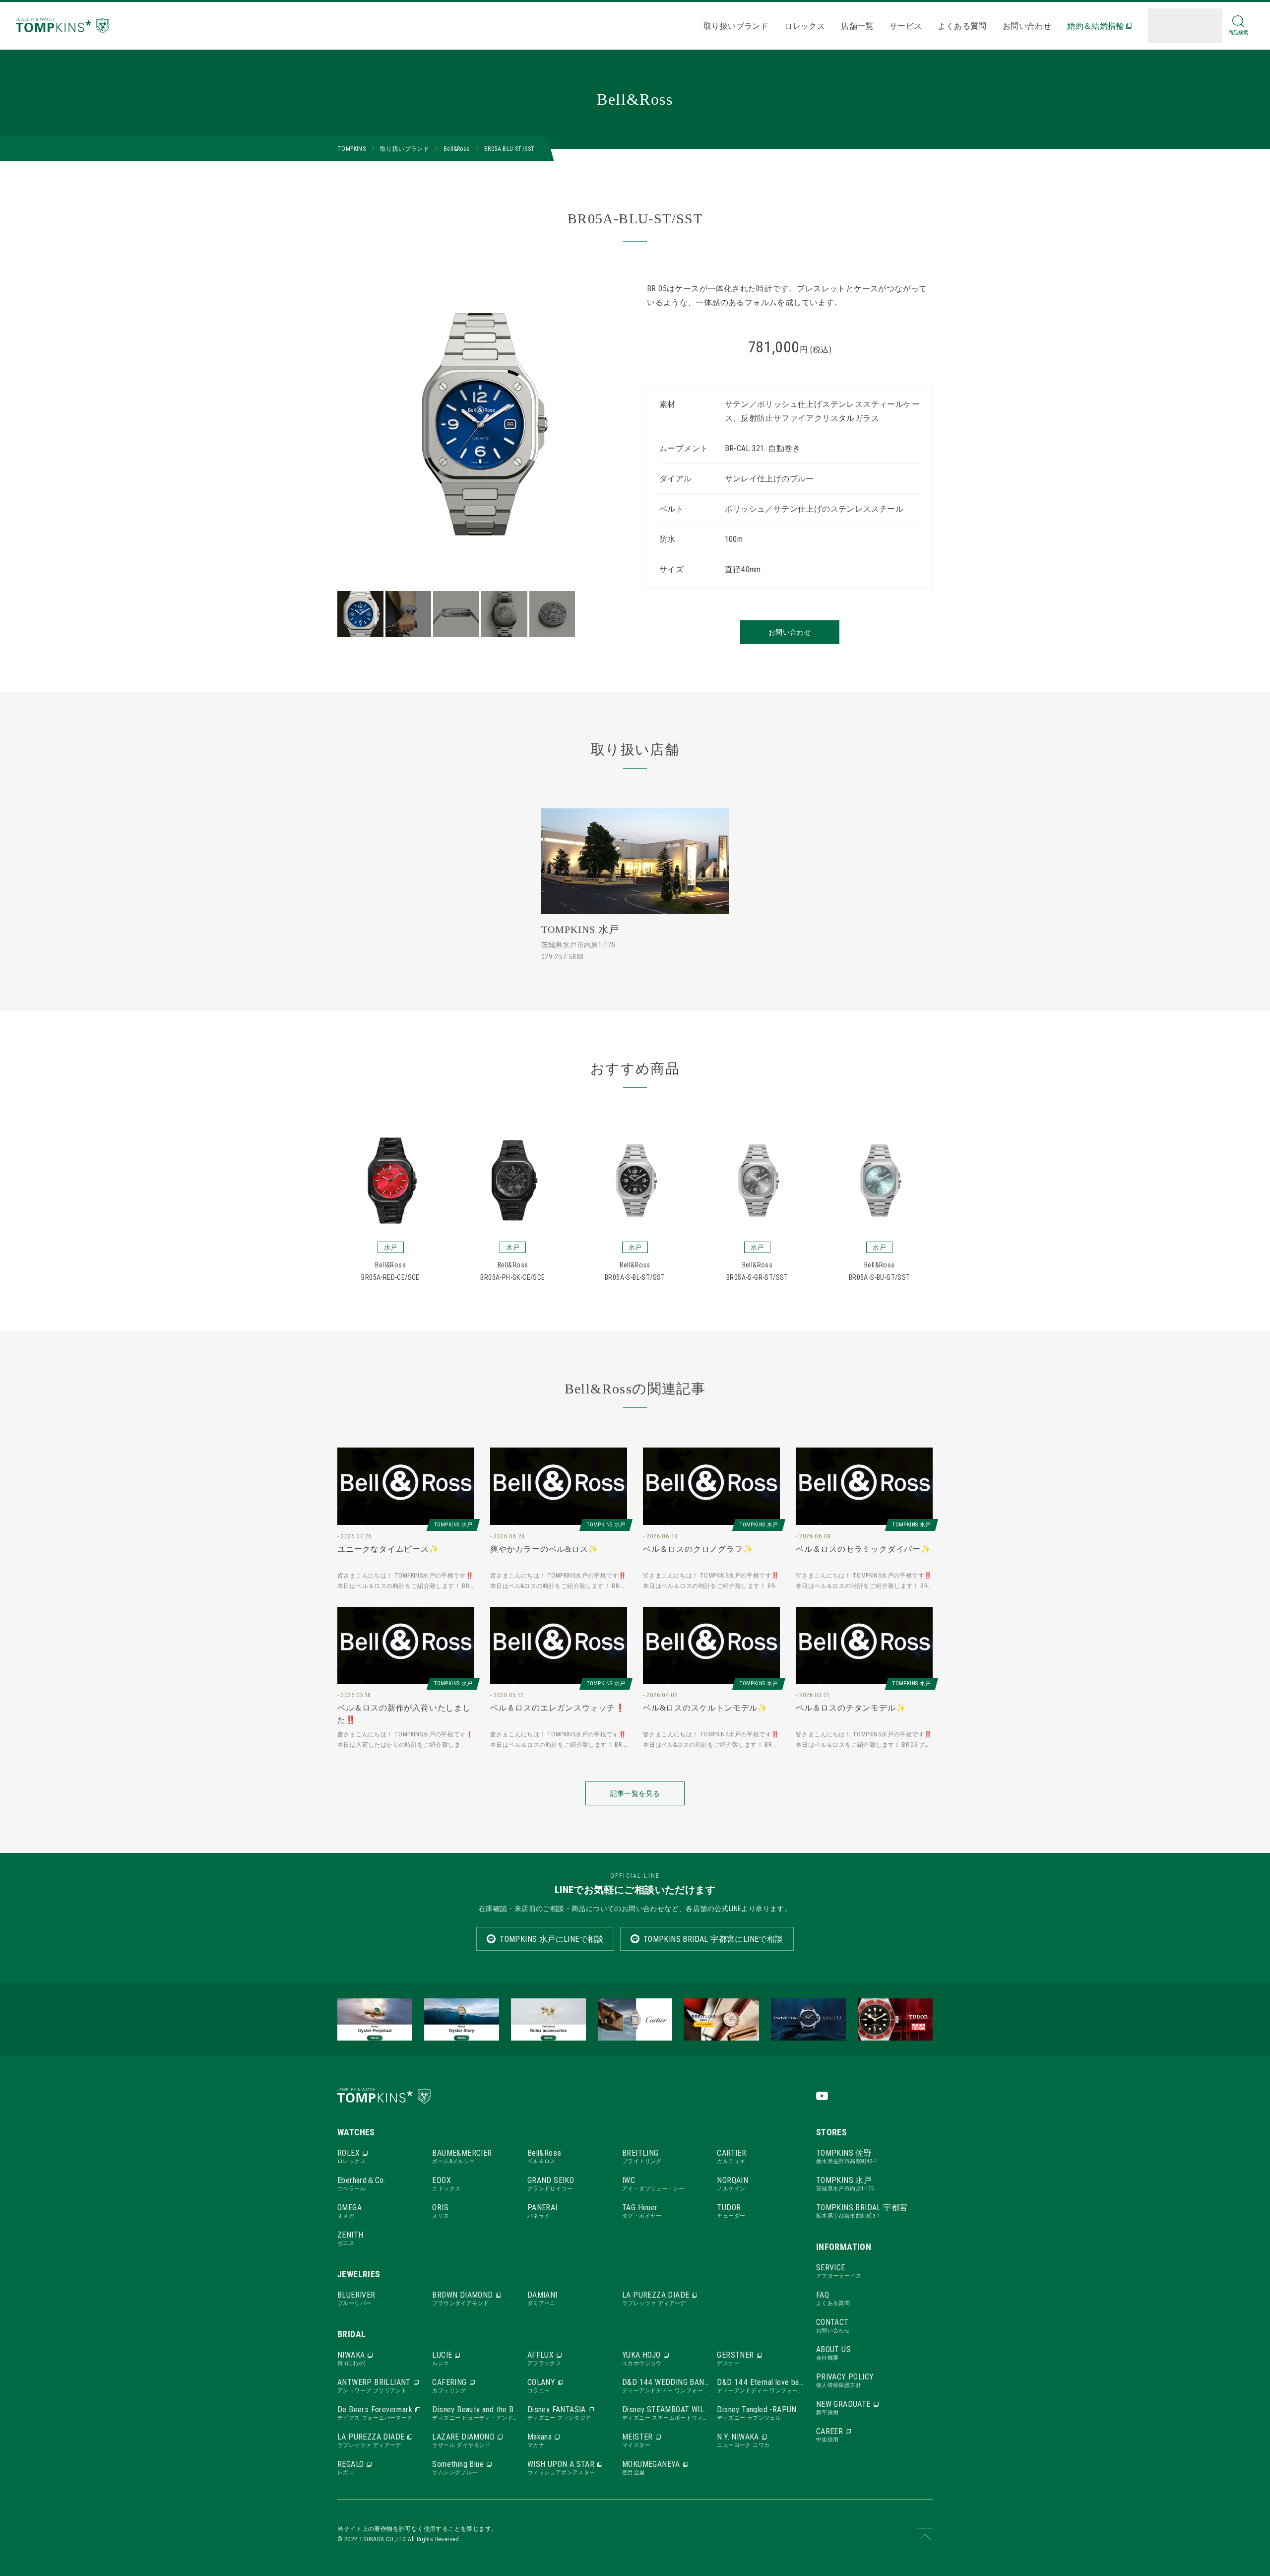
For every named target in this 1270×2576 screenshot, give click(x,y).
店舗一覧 (857, 26)
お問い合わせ (1027, 26)
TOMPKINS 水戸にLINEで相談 (552, 1939)
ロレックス (805, 26)
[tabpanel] (480, 424)
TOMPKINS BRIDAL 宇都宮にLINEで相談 (713, 1939)
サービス (906, 26)
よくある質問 (962, 26)
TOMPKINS (351, 149)
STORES (831, 2132)
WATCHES (356, 2132)
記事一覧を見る (635, 1793)
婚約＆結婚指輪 (1096, 26)
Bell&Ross (457, 149)
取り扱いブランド (736, 26)
